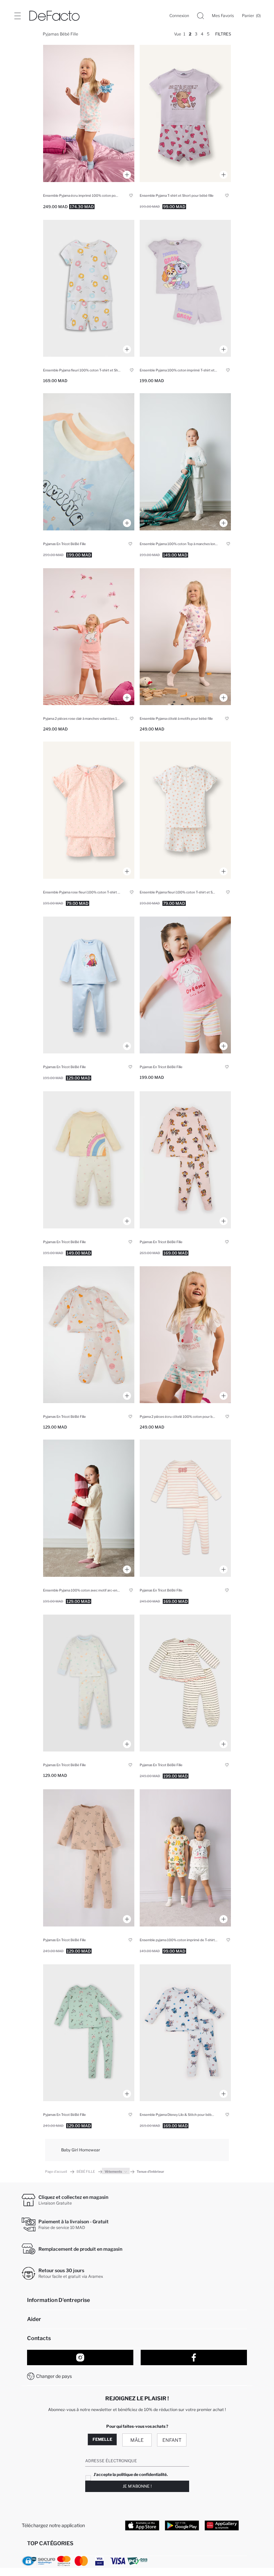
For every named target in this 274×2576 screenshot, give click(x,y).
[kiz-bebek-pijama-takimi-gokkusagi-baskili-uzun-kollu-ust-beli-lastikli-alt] (89, 1160)
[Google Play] (182, 2525)
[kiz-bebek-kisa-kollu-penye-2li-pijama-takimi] (89, 1335)
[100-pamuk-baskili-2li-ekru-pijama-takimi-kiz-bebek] (89, 113)
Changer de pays (54, 2376)
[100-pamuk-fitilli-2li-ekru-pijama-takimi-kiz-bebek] (185, 462)
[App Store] (142, 2525)
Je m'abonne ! (137, 2486)
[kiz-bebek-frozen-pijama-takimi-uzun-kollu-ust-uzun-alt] (89, 985)
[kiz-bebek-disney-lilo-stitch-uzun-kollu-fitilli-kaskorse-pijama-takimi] (185, 2033)
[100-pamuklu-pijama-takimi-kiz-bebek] (185, 985)
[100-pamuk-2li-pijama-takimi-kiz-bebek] (185, 113)
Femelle (102, 2439)
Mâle (137, 2440)
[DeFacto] (54, 16)
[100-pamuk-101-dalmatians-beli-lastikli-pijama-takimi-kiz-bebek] (185, 1858)
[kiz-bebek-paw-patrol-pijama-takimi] (185, 1160)
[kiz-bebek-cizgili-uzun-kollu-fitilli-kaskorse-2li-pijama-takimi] (185, 1508)
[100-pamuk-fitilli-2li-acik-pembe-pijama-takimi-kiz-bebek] (89, 810)
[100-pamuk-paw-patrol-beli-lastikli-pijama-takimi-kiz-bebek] (185, 288)
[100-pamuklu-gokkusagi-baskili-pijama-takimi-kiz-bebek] (89, 1508)
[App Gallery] (222, 2525)
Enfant (172, 2440)
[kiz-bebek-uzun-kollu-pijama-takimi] (89, 462)
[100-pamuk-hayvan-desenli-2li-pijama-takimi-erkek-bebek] (89, 288)
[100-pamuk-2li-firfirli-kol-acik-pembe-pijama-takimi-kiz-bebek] (89, 637)
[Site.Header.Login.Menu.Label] (17, 16)
